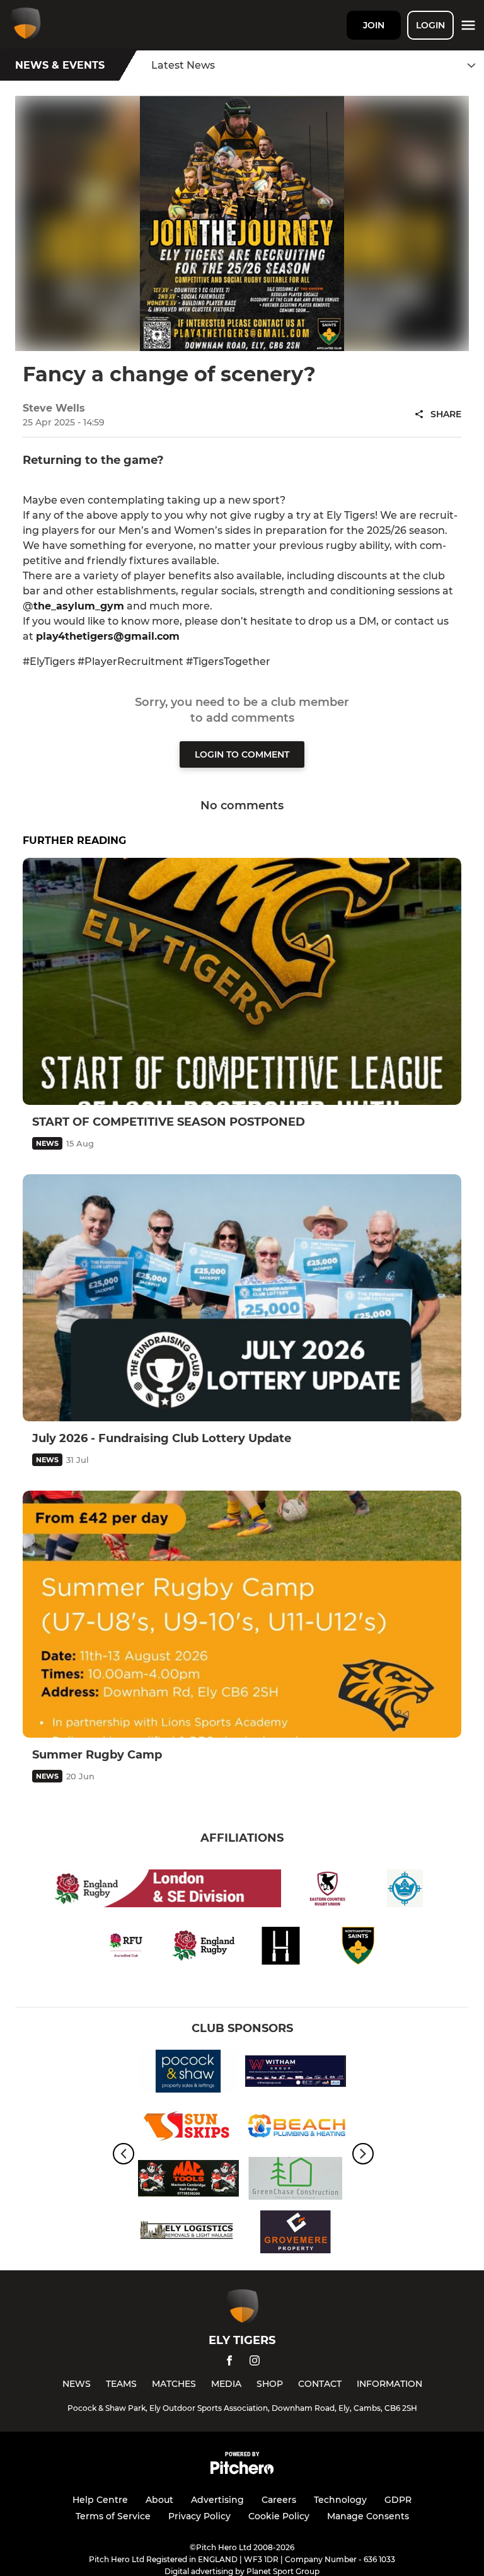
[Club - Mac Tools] (188, 2180)
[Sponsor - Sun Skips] (188, 2127)
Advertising (217, 2500)
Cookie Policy (279, 2516)
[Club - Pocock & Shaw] (188, 2073)
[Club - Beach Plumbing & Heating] (296, 2127)
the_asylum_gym (79, 606)
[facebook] (229, 2363)
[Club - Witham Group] (296, 2073)
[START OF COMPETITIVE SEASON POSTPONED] (242, 981)
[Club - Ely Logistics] (188, 2234)
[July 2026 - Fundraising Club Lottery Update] (242, 1298)
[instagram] (255, 2363)
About (159, 2500)
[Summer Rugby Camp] (242, 1614)
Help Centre (100, 2500)
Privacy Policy (199, 2516)
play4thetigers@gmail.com (108, 636)
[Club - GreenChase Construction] (296, 2180)
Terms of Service (113, 2516)
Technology (340, 2500)
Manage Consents (368, 2516)
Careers (279, 2500)
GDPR (398, 2500)
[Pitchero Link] (242, 2471)
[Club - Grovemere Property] (296, 2234)
